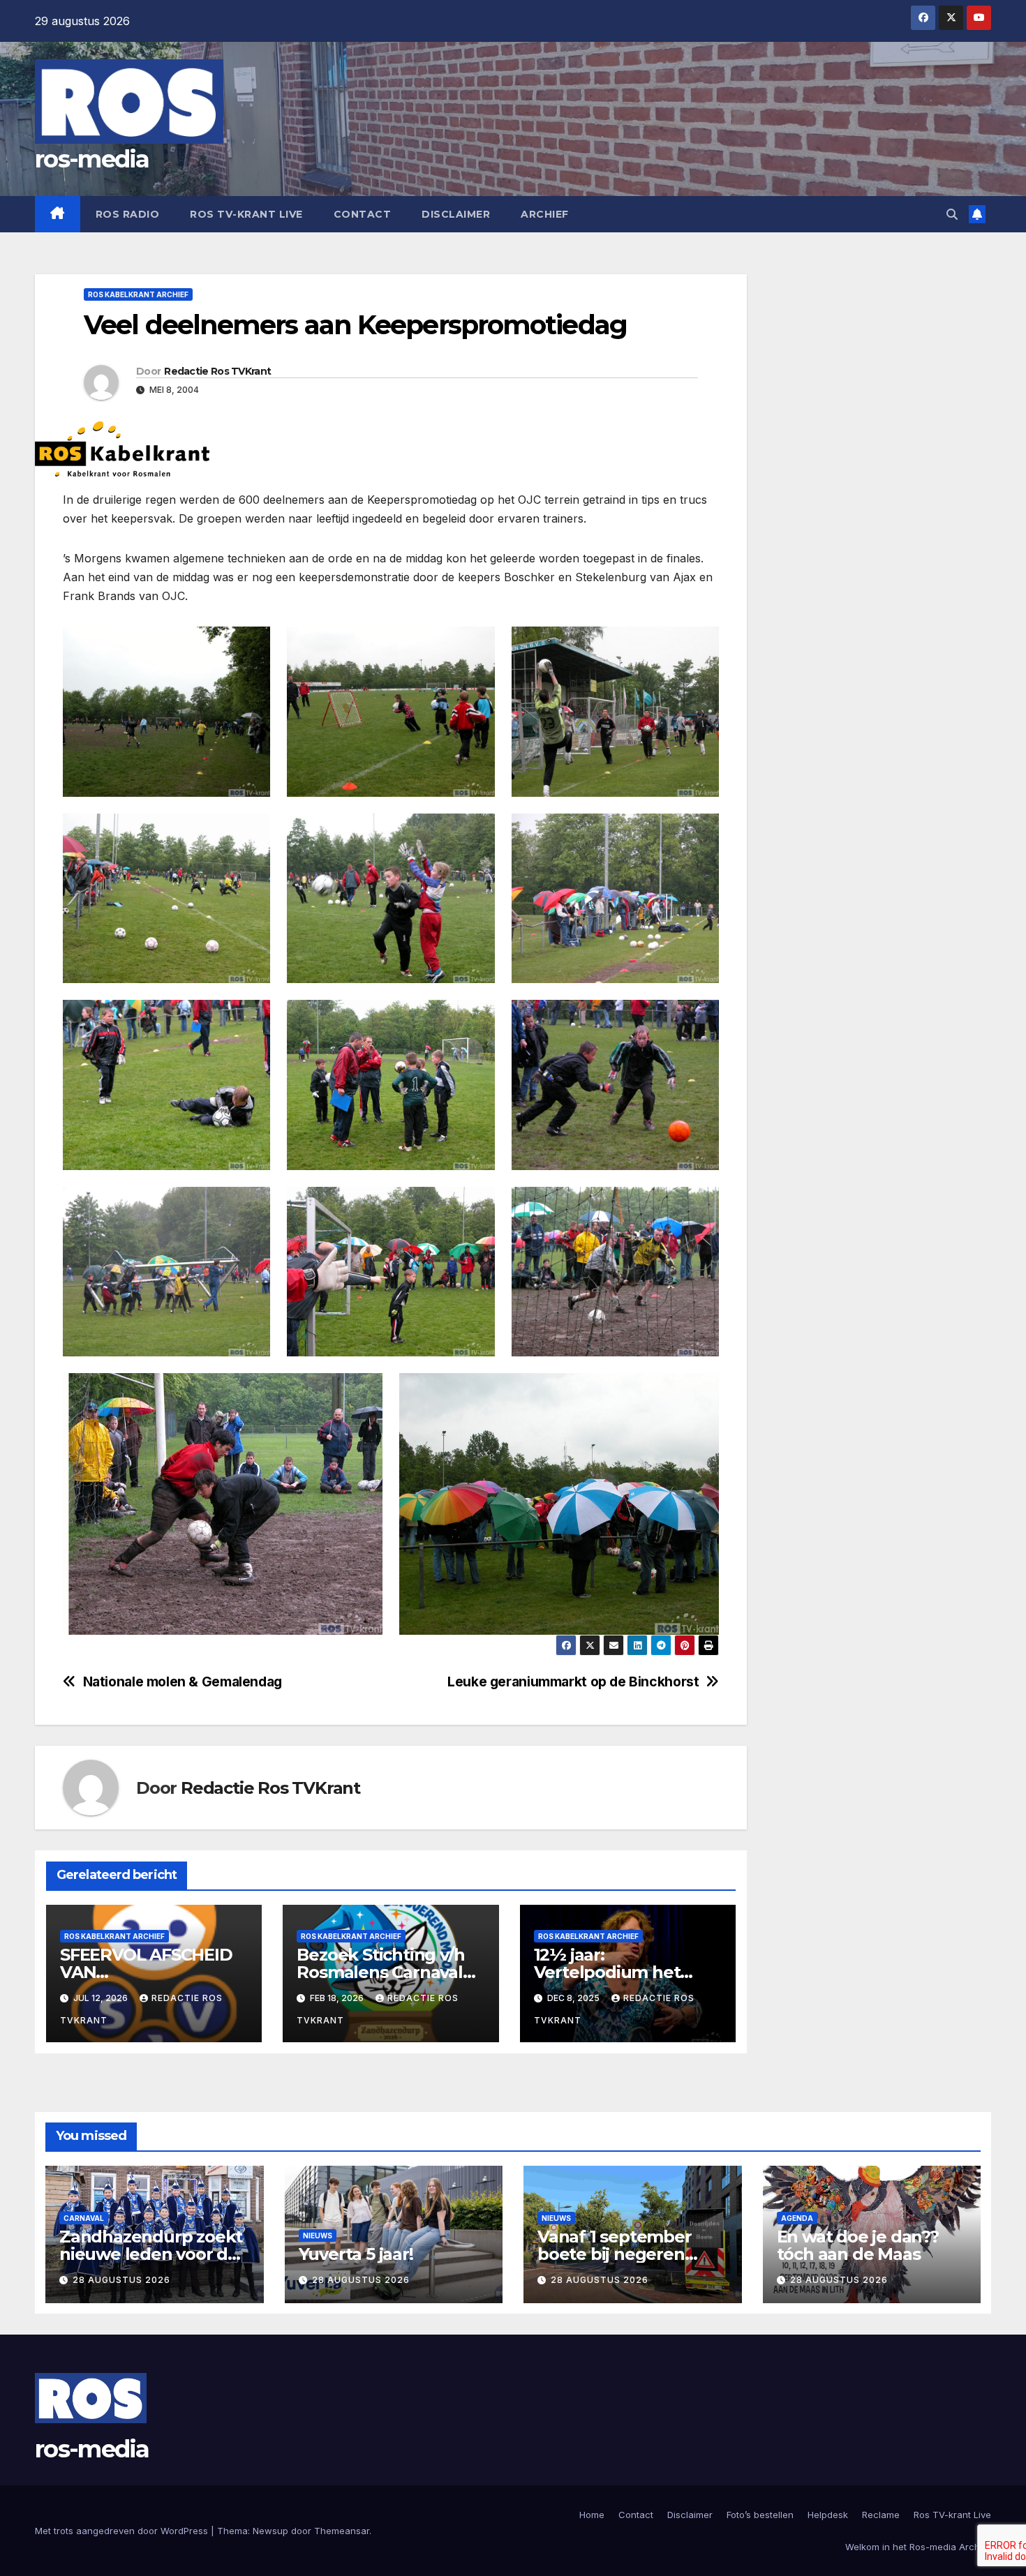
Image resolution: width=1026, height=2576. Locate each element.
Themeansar (342, 2531)
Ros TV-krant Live (246, 214)
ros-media (92, 159)
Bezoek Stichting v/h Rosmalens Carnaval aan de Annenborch (380, 1972)
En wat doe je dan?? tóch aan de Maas (858, 2245)
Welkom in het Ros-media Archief (918, 2547)
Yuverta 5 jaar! (356, 2254)
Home (592, 2515)
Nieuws (318, 2236)
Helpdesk (828, 2515)
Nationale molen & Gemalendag (183, 1682)
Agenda (797, 2218)
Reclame (881, 2515)
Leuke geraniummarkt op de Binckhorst (573, 1682)
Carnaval (84, 2218)
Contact (363, 214)
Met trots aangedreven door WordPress (123, 2531)
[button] (952, 214)
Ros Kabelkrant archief (138, 294)
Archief (545, 214)
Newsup (270, 2531)
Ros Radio (128, 214)
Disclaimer (456, 214)
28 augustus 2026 (121, 2280)
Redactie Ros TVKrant (217, 371)
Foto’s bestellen (760, 2515)
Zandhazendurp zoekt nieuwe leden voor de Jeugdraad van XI (151, 2254)
